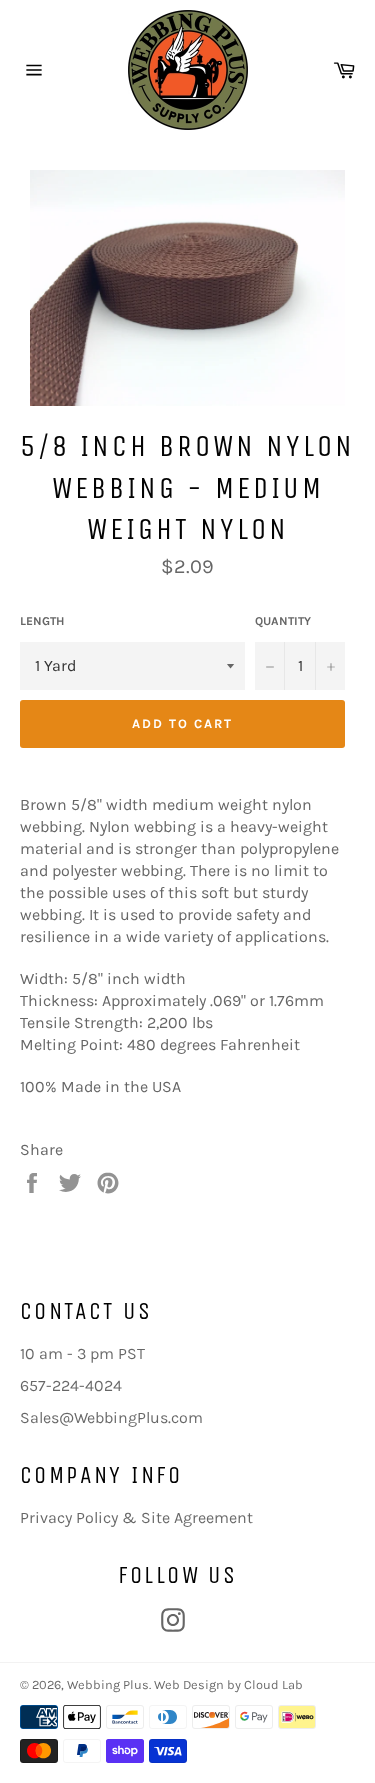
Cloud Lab (273, 1684)
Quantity (283, 621)
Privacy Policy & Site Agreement (136, 1517)
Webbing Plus (108, 1684)
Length (42, 621)
